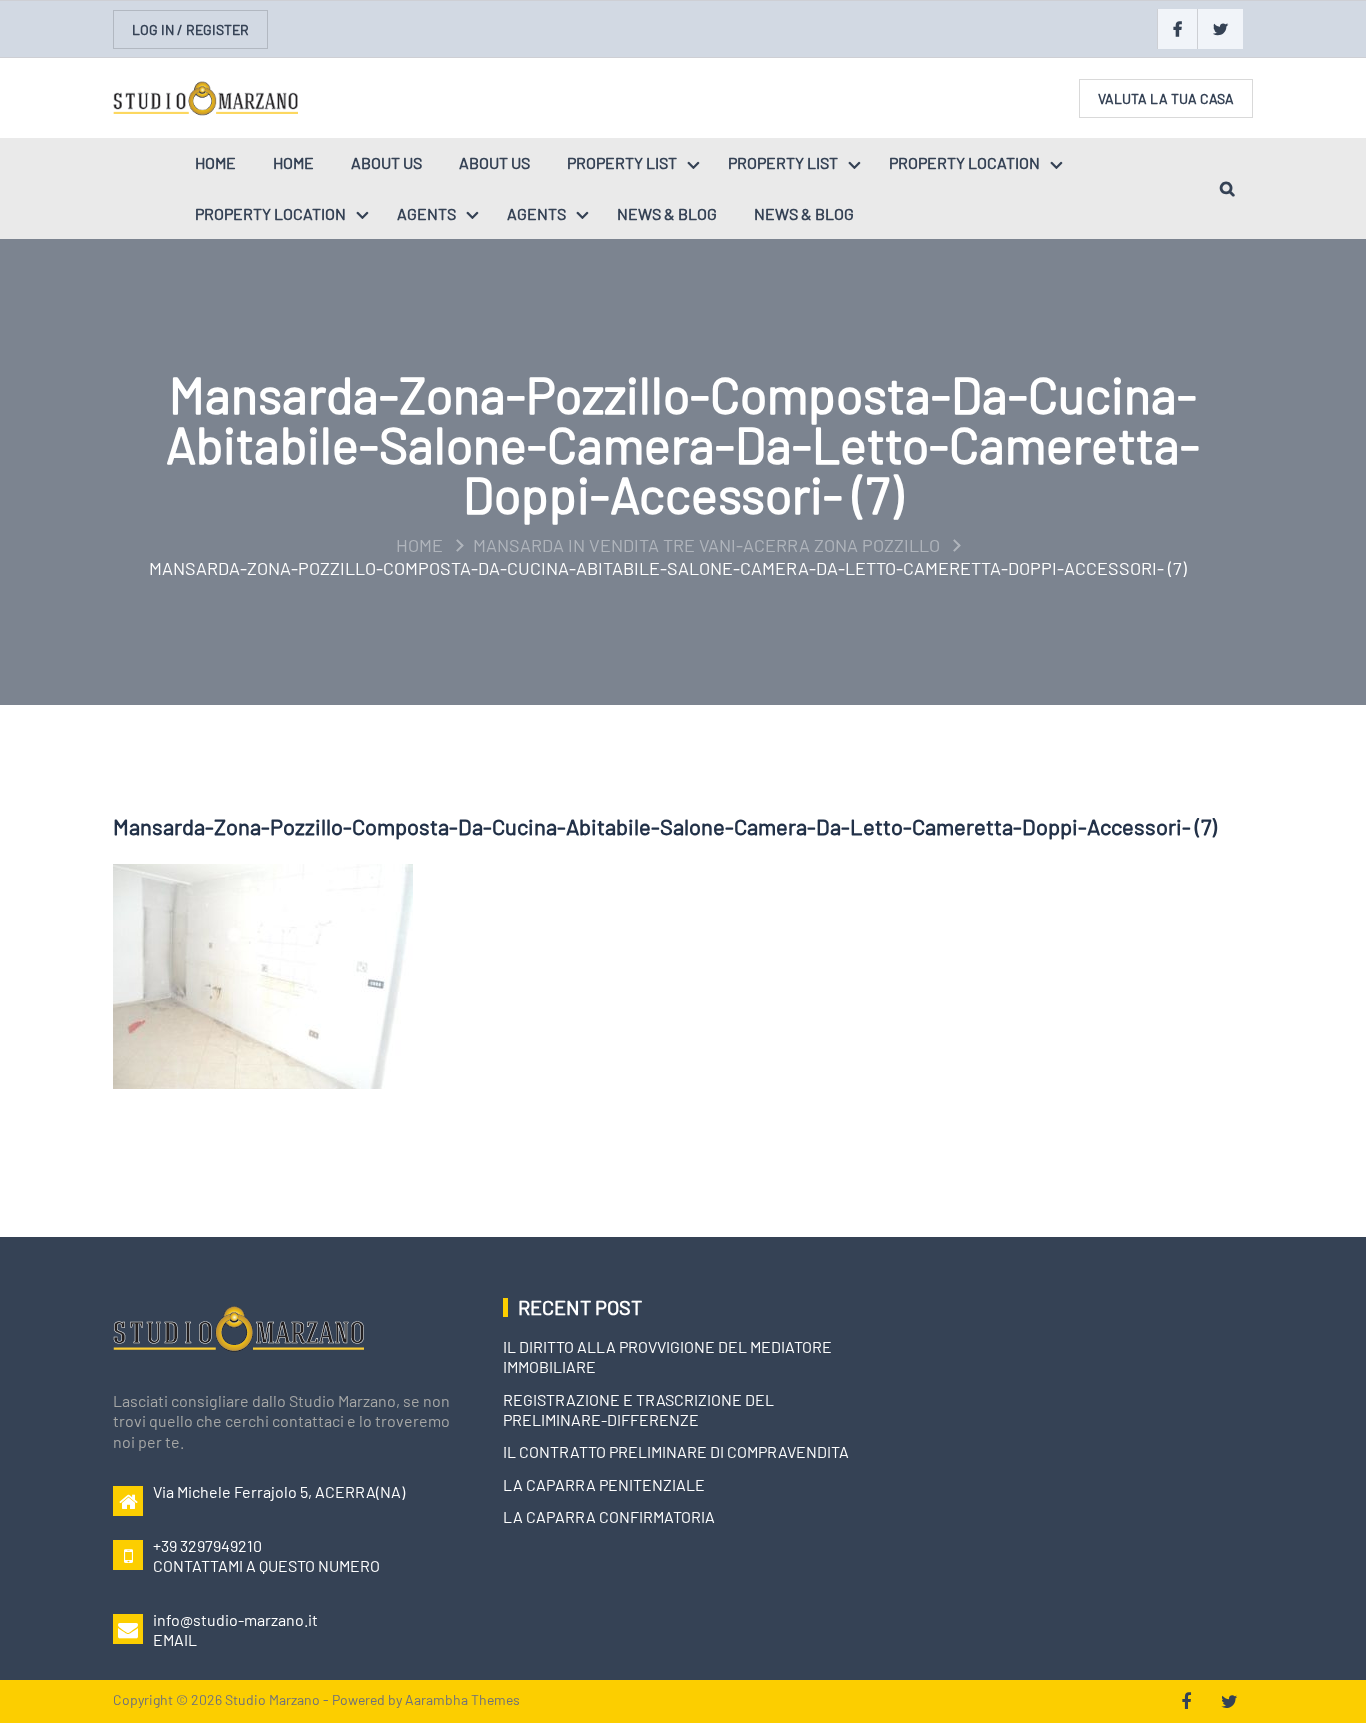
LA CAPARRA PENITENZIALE (604, 1484)
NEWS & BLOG (667, 213)
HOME (215, 162)
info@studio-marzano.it (235, 1619)
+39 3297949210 (207, 1545)
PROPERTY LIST (622, 162)
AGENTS (426, 213)
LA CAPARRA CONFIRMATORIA (609, 1516)
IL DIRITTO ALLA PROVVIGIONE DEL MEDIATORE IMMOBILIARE (667, 1356)
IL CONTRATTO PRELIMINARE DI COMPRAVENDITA (676, 1451)
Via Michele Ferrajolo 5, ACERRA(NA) (279, 1491)
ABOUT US (386, 162)
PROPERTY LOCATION (964, 162)
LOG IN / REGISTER (190, 29)
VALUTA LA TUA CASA (1166, 98)
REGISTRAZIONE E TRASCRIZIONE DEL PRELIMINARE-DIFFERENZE (638, 1409)
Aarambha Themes (462, 1699)
